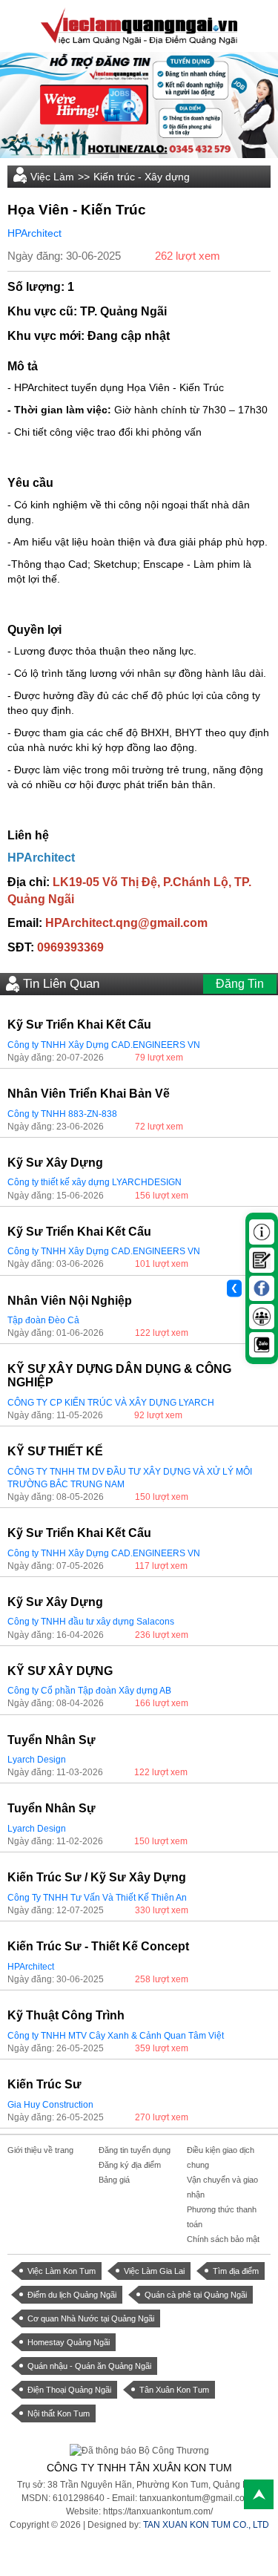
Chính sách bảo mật (223, 2239)
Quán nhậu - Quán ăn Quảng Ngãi (89, 2366)
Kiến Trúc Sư (44, 2084)
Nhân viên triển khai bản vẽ (89, 1094)
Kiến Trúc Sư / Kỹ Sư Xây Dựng (97, 1877)
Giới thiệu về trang (40, 2150)
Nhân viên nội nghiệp (70, 1301)
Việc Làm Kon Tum (62, 2271)
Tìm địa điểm (236, 2271)
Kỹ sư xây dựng (55, 1163)
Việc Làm (52, 177)
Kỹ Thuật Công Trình (66, 2015)
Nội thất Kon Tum (59, 2413)
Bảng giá (114, 2180)
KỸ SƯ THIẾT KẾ (55, 1451)
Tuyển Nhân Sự (52, 1740)
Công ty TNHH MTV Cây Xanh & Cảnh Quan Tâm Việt (116, 2036)
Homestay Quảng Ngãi (69, 2342)
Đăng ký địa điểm (130, 2165)
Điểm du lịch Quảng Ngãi (72, 2295)
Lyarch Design (37, 1760)
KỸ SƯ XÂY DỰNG (60, 1671)
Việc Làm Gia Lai (154, 2271)
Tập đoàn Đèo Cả (43, 1320)
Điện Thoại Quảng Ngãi (69, 2390)
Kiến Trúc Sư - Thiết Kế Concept (98, 1946)
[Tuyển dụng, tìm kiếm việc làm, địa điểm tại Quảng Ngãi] (139, 25)
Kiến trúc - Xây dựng (142, 177)
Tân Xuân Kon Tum (174, 2390)
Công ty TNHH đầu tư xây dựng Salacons (91, 1622)
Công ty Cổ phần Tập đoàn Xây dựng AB (89, 1691)
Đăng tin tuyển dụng (135, 2150)
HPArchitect (34, 233)
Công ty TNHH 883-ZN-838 (62, 1114)
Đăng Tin (240, 984)
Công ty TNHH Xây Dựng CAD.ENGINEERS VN (104, 1045)
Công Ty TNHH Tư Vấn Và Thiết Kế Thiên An (97, 1898)
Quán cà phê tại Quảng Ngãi (196, 2295)
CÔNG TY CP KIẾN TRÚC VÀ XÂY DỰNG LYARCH (111, 1403)
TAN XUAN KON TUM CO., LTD (206, 2525)
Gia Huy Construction (50, 2105)
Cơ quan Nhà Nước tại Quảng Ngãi (91, 2318)
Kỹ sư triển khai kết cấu (79, 1025)
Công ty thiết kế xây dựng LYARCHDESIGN (95, 1182)
